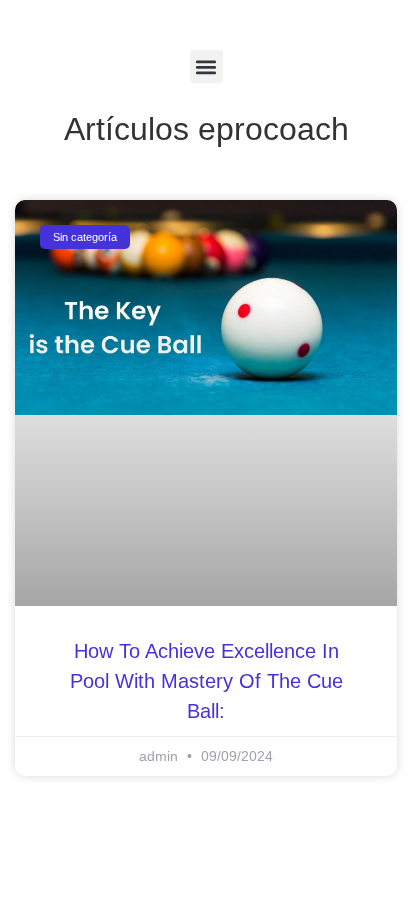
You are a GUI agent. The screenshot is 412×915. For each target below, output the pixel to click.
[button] (206, 66)
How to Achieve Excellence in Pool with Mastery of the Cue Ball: (206, 681)
